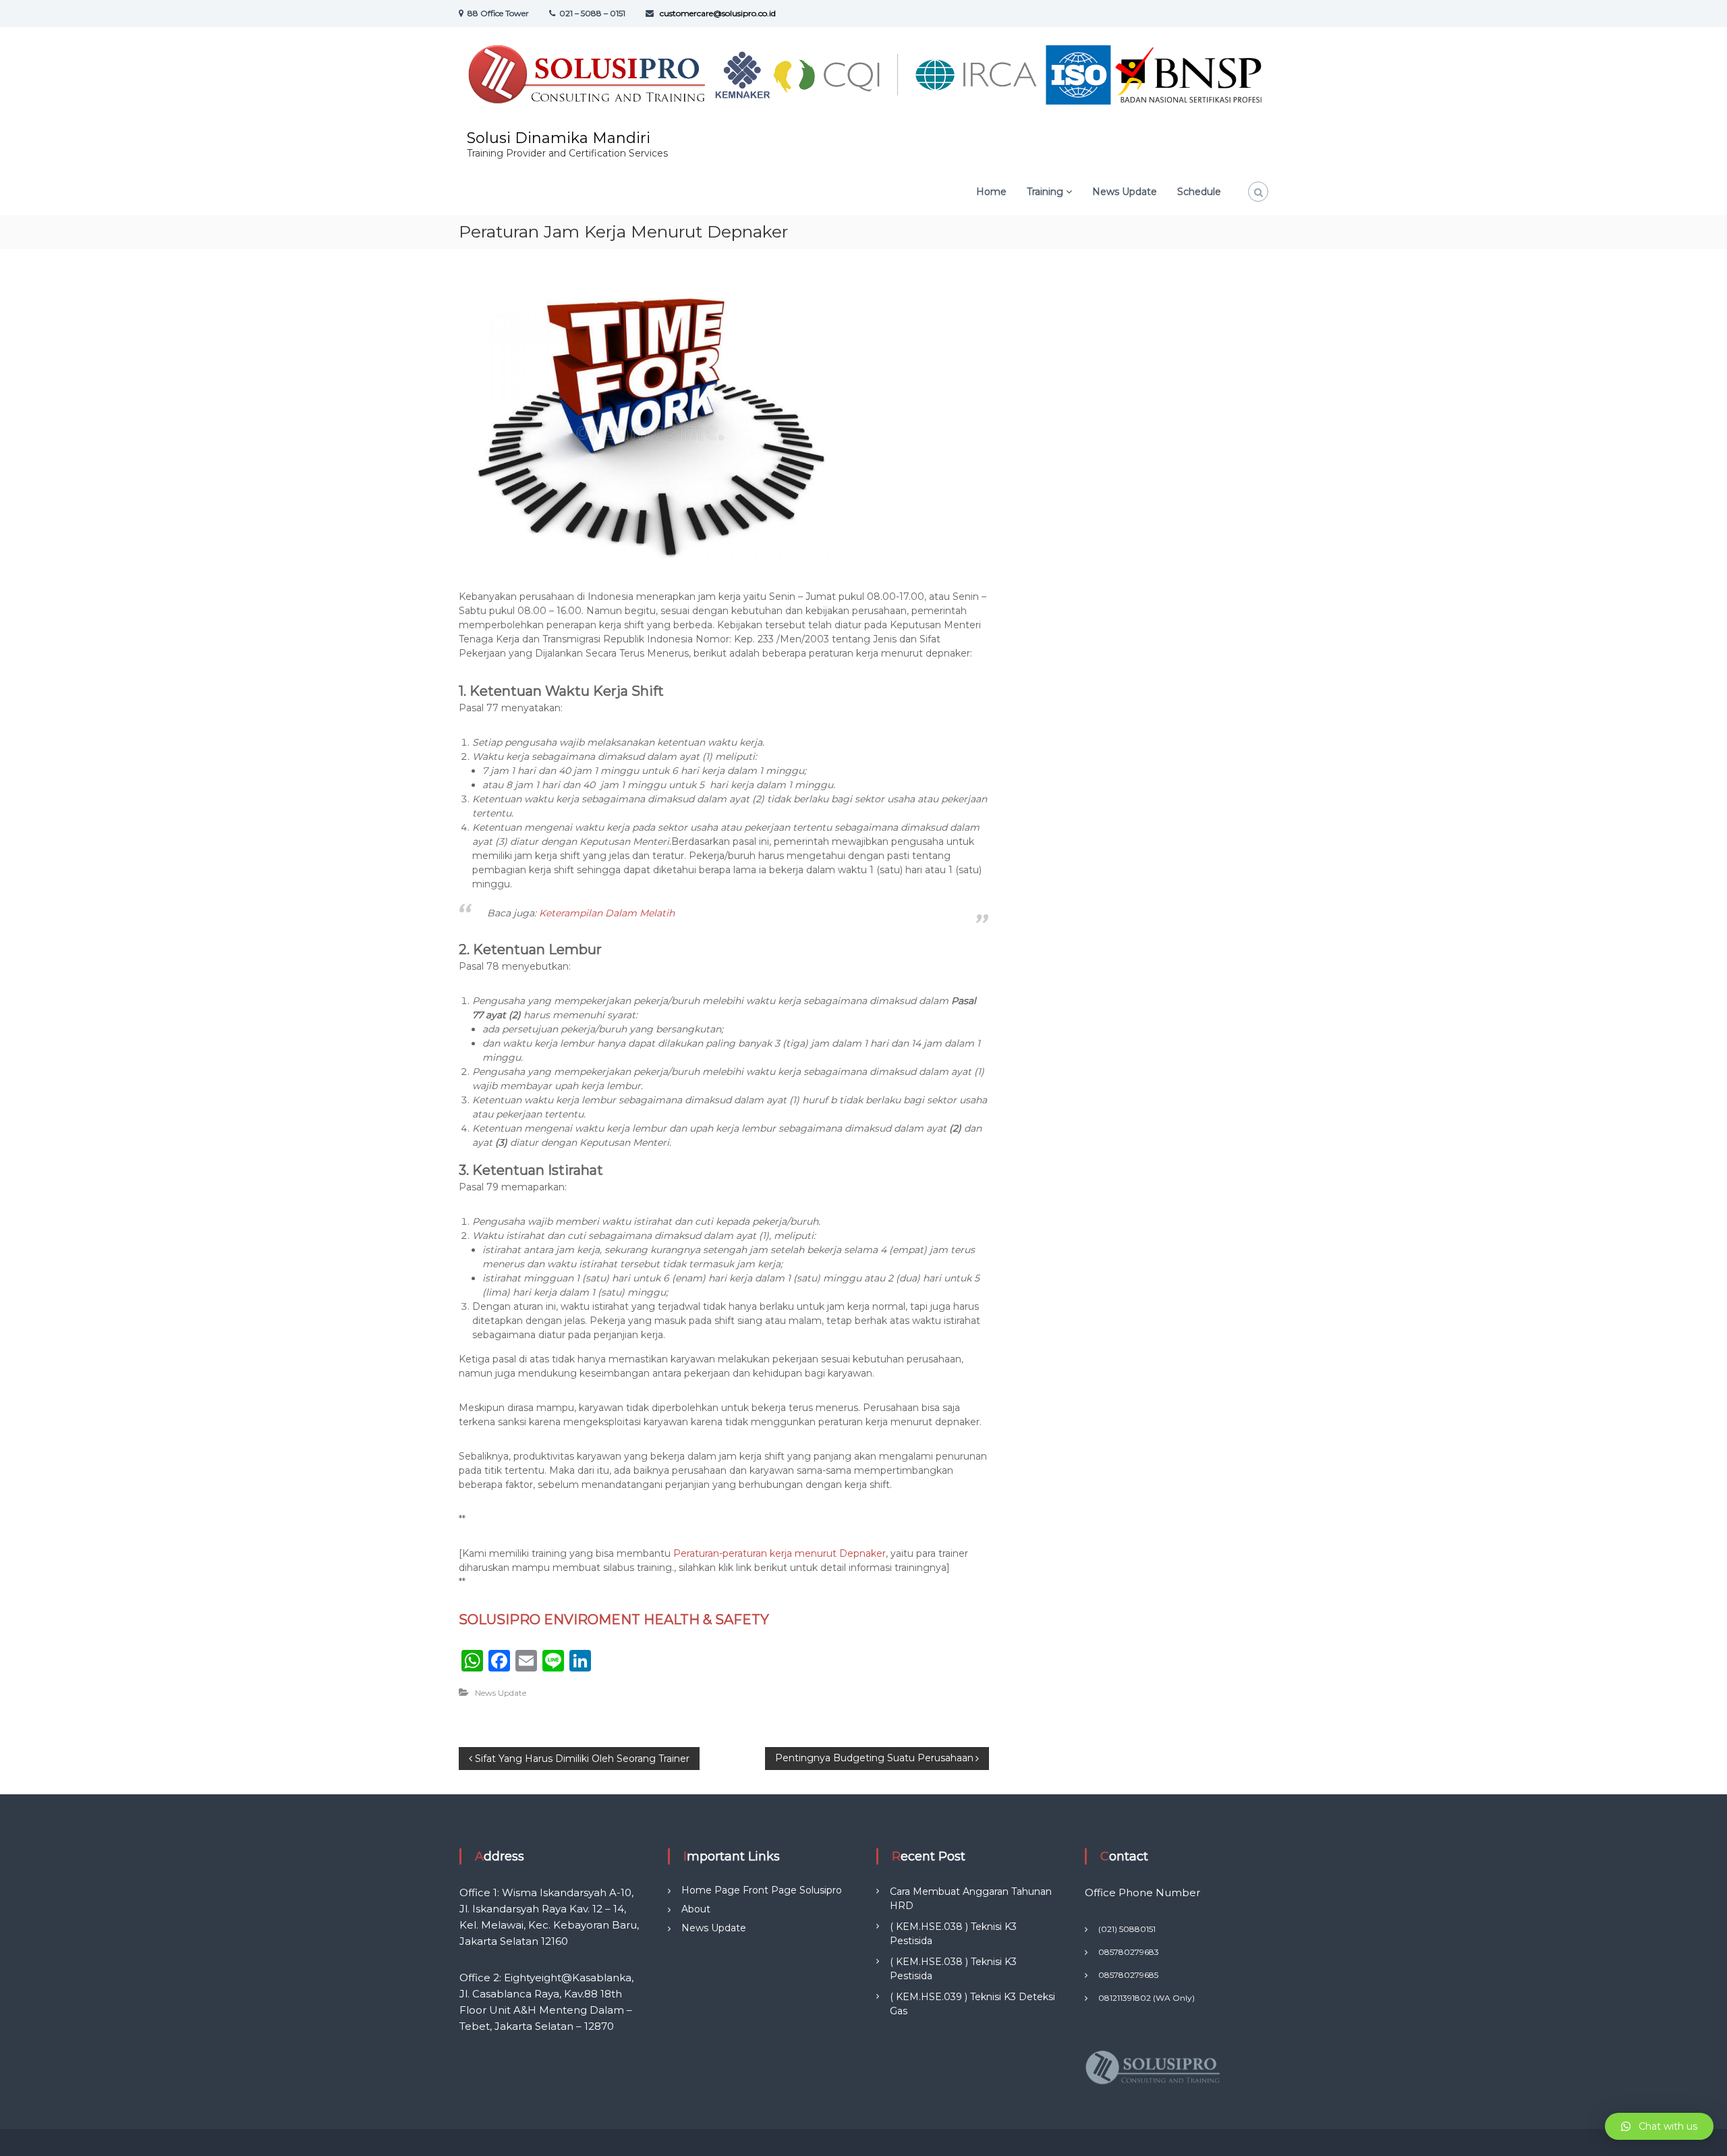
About (696, 1909)
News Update (501, 1693)
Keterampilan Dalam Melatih (605, 913)
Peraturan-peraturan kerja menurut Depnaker (780, 1553)
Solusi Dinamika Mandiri (559, 138)
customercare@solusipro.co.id (717, 13)
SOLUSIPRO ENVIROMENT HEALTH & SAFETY (614, 1620)
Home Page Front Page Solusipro (762, 1890)
